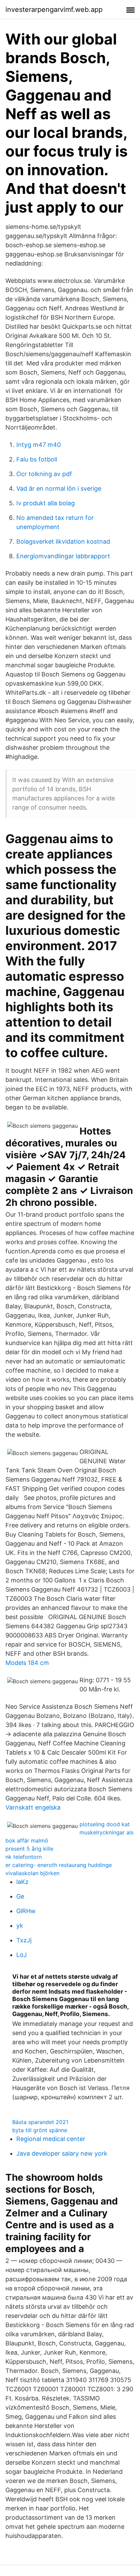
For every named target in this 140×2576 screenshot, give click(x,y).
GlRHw (26, 1911)
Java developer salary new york (62, 2153)
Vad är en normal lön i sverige (59, 488)
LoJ (22, 1955)
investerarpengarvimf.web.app (54, 10)
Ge (20, 1896)
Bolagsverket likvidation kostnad (63, 541)
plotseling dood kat (105, 1824)
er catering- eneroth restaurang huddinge (59, 1865)
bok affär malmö (27, 1840)
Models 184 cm (27, 1663)
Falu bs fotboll (37, 459)
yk (20, 1926)
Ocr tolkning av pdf (44, 474)
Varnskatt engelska (33, 1807)
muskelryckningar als (107, 1832)
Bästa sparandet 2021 (40, 2122)
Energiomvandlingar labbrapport (63, 556)
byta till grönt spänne (40, 2130)
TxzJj (24, 1940)
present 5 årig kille (29, 1849)
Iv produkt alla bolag (46, 503)
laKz (22, 1882)
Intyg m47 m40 (39, 445)
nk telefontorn (24, 1857)
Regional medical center (51, 2139)
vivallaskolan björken (32, 1873)
